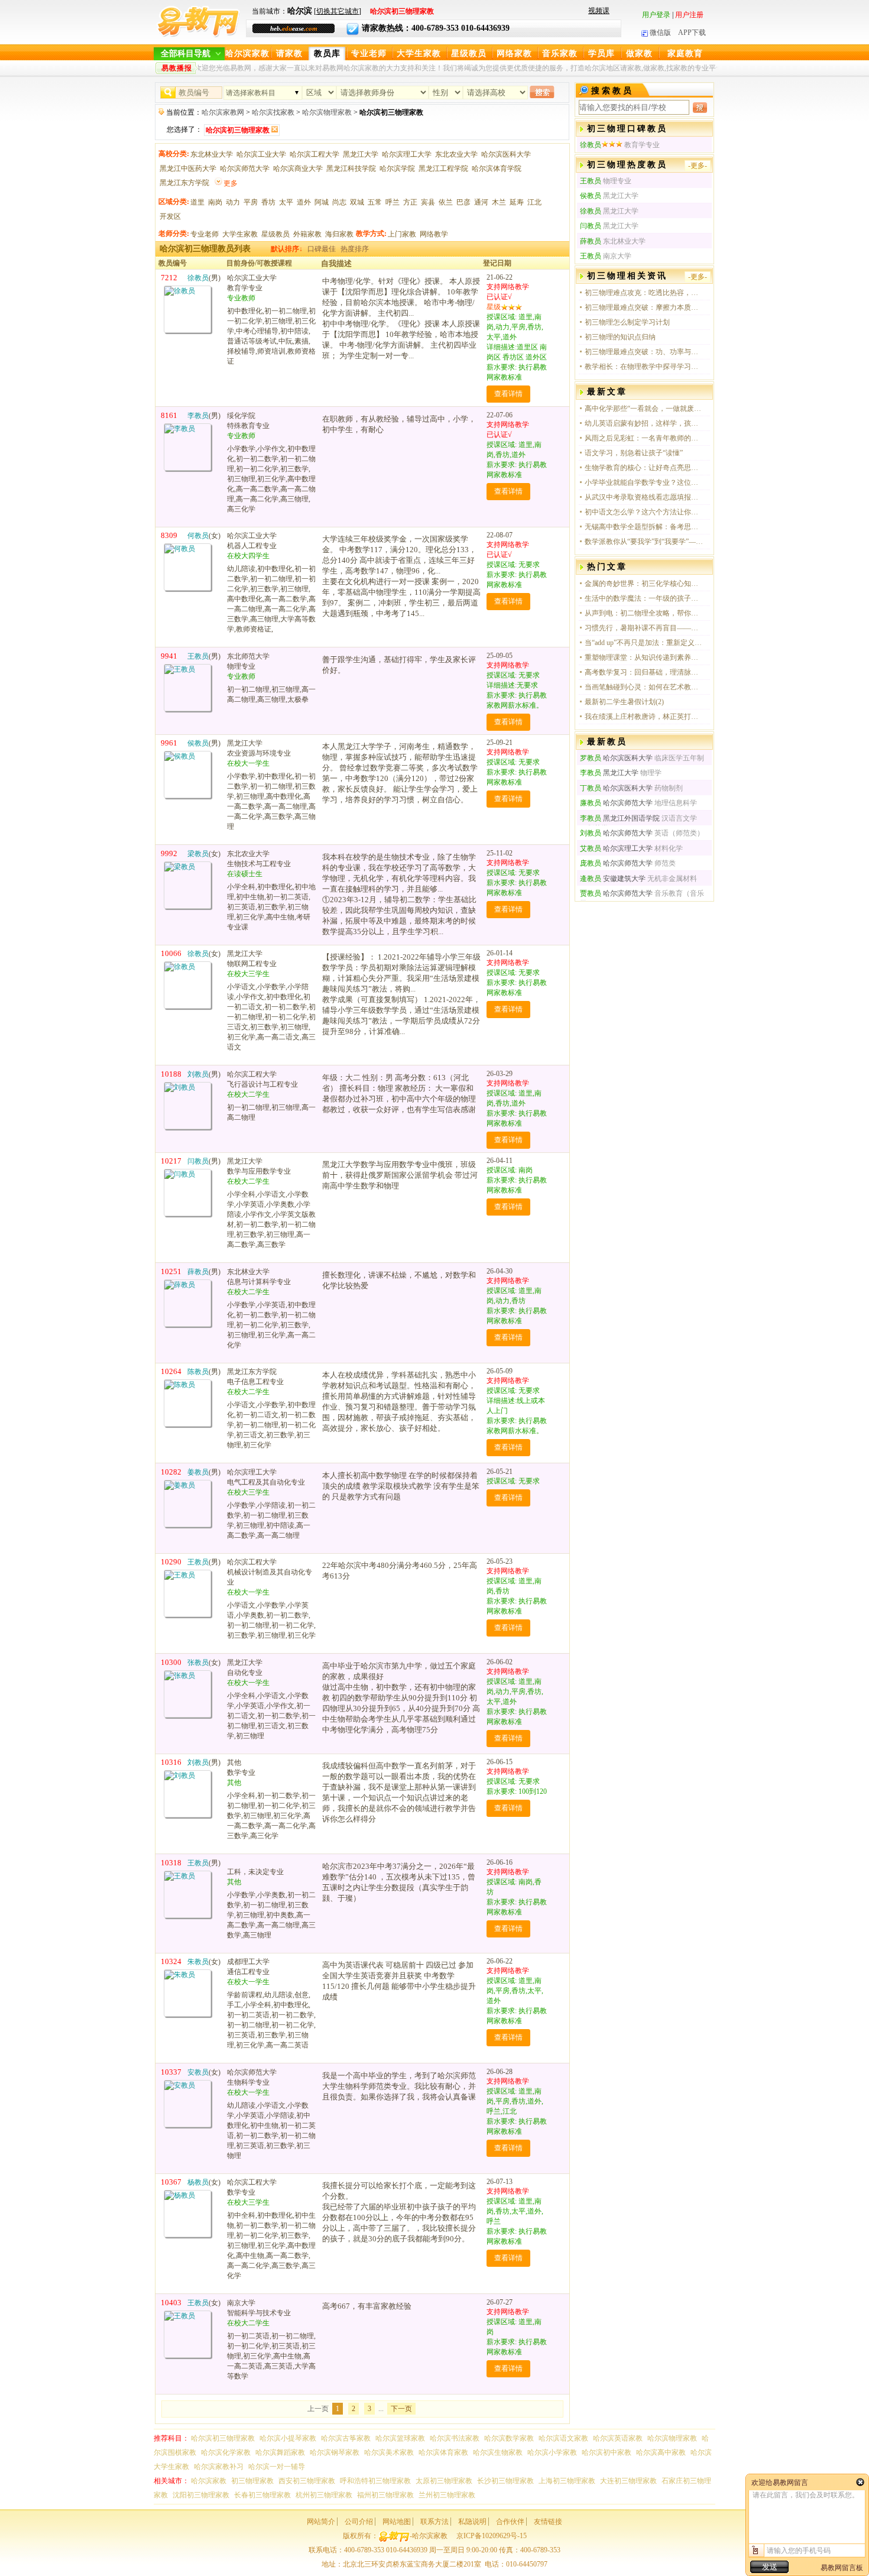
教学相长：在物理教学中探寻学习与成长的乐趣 (644, 367)
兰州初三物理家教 (447, 2495)
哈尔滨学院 (397, 169)
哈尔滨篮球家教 (400, 2438)
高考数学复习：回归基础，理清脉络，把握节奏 (644, 672)
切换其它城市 (338, 11)
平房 (251, 202)
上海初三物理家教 (567, 2481)
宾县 (428, 202)
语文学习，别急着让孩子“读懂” (634, 453)
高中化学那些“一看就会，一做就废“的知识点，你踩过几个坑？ (644, 409)
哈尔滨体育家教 (443, 2452)
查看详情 (508, 394)
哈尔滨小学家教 (552, 2452)
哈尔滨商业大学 (298, 169)
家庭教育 (685, 54)
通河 (481, 202)
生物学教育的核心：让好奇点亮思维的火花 (644, 468)
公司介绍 (359, 2522)
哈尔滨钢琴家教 (335, 2452)
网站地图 (397, 2522)
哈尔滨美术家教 (389, 2452)
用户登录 (656, 15)
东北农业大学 (456, 154)
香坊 (268, 202)
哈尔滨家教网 (223, 112)
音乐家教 (560, 54)
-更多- (698, 166)
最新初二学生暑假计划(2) (624, 702)
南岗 (215, 202)
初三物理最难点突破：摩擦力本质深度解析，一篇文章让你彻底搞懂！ (644, 307)
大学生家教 (419, 54)
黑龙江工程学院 (443, 169)
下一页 (401, 2409)
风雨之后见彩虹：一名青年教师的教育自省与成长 (644, 438)
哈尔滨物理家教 (327, 112)
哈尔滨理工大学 (407, 154)
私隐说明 (472, 2522)
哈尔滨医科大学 (506, 154)
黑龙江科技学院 (351, 169)
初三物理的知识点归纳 (620, 337)
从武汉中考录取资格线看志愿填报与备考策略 (644, 497)
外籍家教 (307, 234)
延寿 (517, 202)
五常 (375, 202)
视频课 (599, 11)
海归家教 (339, 234)
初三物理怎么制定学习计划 (627, 322)
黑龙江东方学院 (184, 183)
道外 (304, 202)
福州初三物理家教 (385, 2495)
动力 (233, 202)
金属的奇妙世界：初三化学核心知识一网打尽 (644, 584)
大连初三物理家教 (628, 2481)
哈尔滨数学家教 (509, 2438)
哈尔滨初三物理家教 (223, 2438)
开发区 (170, 216)
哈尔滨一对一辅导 (277, 2467)
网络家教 (514, 54)
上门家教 (402, 234)
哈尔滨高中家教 (661, 2452)
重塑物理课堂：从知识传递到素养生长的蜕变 (644, 657)
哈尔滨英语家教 (618, 2438)
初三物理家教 (252, 2481)
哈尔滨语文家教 (563, 2438)
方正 (410, 202)
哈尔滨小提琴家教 (288, 2438)
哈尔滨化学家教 (226, 2452)
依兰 (446, 202)
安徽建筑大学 (613, 879)
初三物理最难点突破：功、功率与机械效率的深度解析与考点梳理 (644, 352)
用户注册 (689, 15)
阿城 (322, 202)
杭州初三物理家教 (324, 2495)
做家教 (639, 54)
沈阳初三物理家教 (201, 2495)
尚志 (339, 202)
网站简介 (321, 2522)
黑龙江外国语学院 (620, 818)
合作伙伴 (510, 2522)
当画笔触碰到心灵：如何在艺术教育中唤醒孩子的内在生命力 (644, 687)
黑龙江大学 (361, 154)
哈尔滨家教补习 (219, 2467)
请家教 (289, 54)
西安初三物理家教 (307, 2481)
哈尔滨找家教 (273, 112)
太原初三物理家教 (444, 2481)
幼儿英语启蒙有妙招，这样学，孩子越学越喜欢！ (644, 423)
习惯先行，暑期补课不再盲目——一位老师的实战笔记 (644, 628)
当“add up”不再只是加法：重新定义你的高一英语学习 (644, 643)
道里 (197, 202)
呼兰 (393, 202)
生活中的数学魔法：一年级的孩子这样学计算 (644, 598)
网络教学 (434, 234)
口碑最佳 (322, 249)
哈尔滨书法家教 (455, 2438)
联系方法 (434, 2522)
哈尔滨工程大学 (314, 154)
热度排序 (355, 249)
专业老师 (369, 54)
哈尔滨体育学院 (497, 169)
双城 (357, 202)
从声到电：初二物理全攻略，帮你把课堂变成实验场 (644, 613)
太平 (286, 202)
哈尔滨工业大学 (261, 154)
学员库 (602, 54)
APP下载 (692, 33)
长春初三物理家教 (262, 2495)
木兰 (499, 202)
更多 (231, 183)
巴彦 (463, 202)
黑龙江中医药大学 (188, 169)
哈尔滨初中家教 (607, 2452)
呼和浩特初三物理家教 (375, 2481)
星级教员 (469, 54)
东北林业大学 (212, 154)
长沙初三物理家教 (505, 2481)
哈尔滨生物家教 (498, 2452)
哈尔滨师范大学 (245, 169)
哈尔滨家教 (247, 54)
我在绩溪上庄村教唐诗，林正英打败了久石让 (644, 717)
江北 (534, 202)
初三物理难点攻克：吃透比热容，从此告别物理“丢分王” (644, 293)
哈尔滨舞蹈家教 (280, 2452)
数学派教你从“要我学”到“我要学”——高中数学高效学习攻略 (644, 542)
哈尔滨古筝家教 (346, 2438)
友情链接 (548, 2522)
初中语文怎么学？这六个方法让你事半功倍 (644, 512)
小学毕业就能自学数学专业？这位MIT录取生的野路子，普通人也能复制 (644, 482)
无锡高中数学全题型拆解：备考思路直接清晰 (644, 527)
